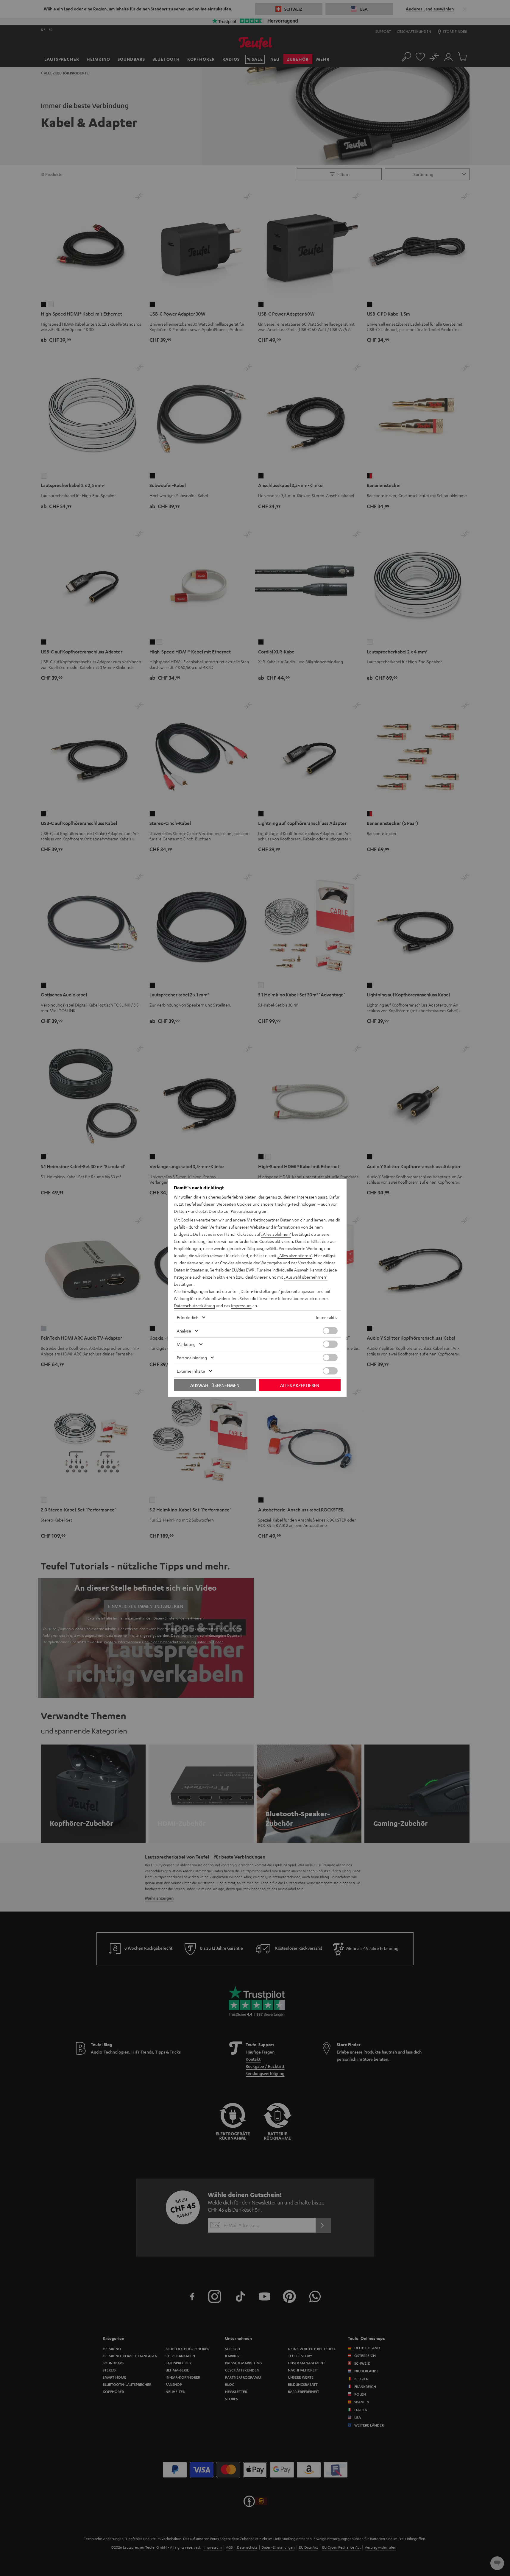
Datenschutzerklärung (194, 1305)
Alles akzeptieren (300, 1385)
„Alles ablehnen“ (276, 1234)
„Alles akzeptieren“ (295, 1255)
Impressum (241, 1305)
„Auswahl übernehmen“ (306, 1277)
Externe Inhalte (191, 1371)
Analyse (184, 1331)
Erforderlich (188, 1317)
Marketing (186, 1344)
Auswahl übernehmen (215, 1385)
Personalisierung (192, 1358)
